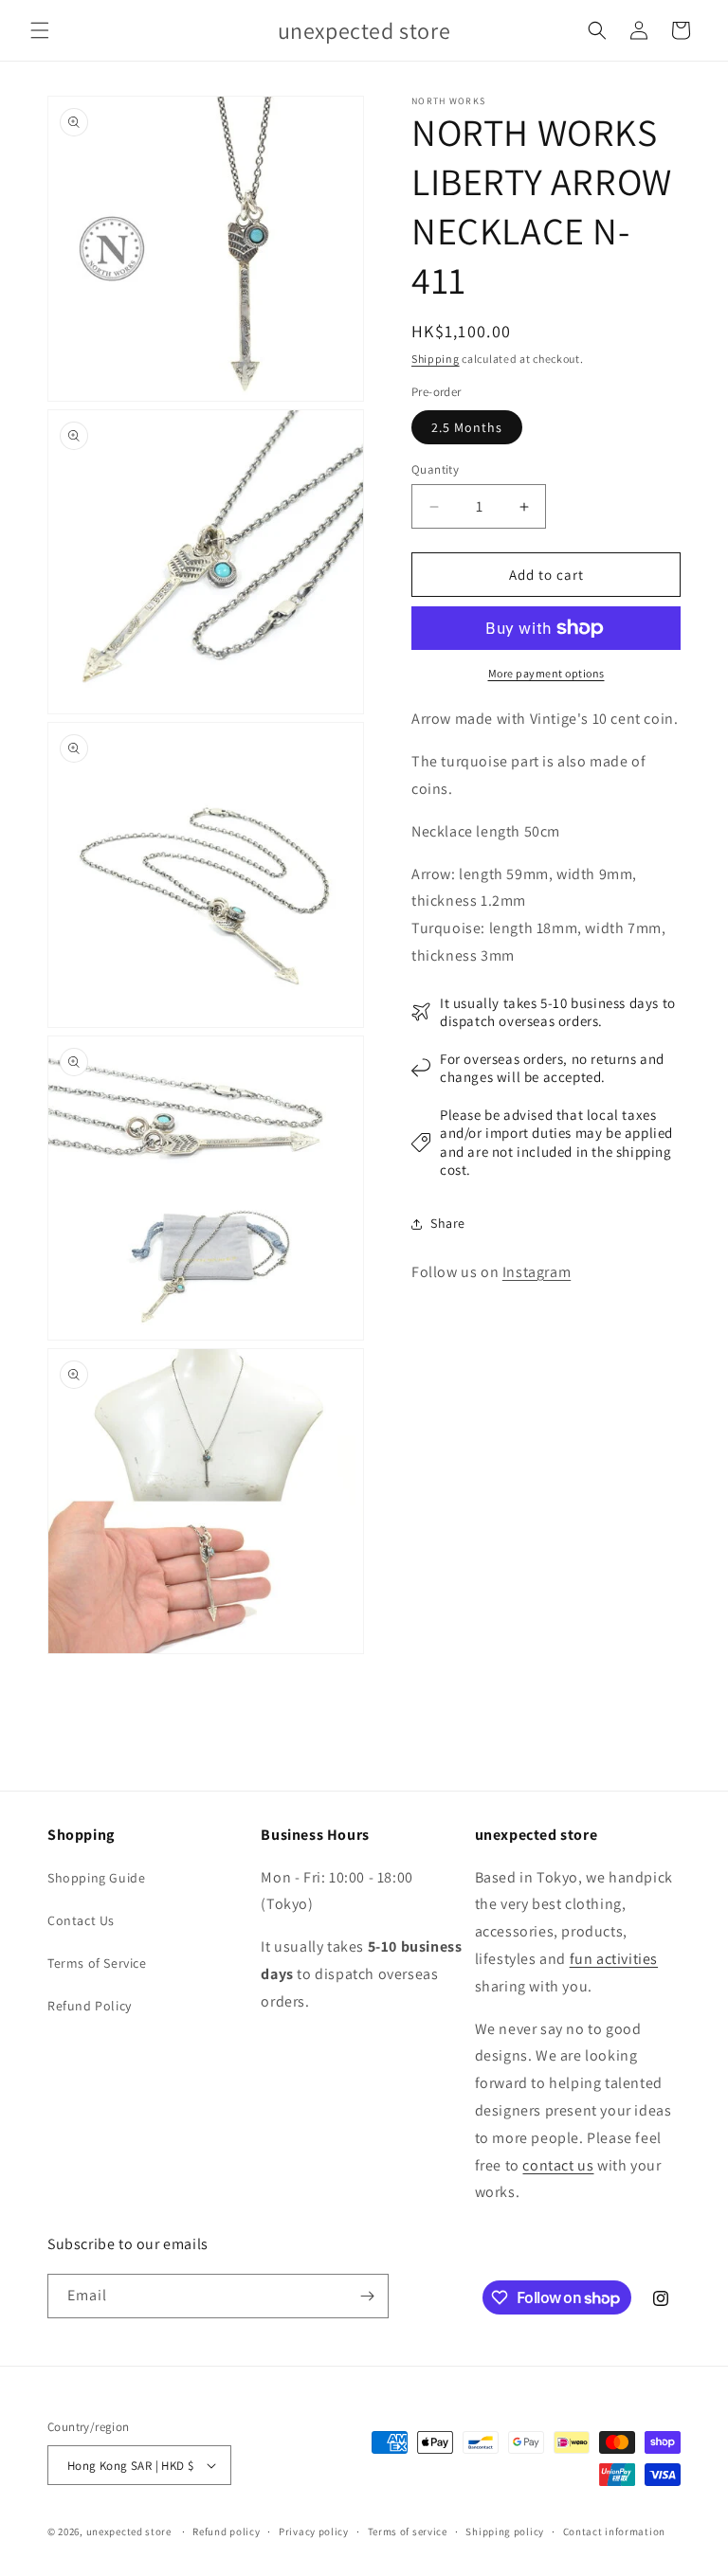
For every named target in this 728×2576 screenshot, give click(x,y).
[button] (40, 30)
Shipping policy (505, 2531)
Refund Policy (90, 2006)
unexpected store (129, 2531)
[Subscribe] (367, 2296)
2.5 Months (467, 427)
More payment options (546, 673)
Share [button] (448, 1223)
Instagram (537, 1272)
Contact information (614, 2531)
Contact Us (81, 1920)
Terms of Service (97, 1963)
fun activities (614, 1959)
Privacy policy (314, 2531)
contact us (558, 2165)
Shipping (436, 359)
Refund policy (226, 2531)
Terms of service (408, 2531)
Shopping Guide (96, 1878)
